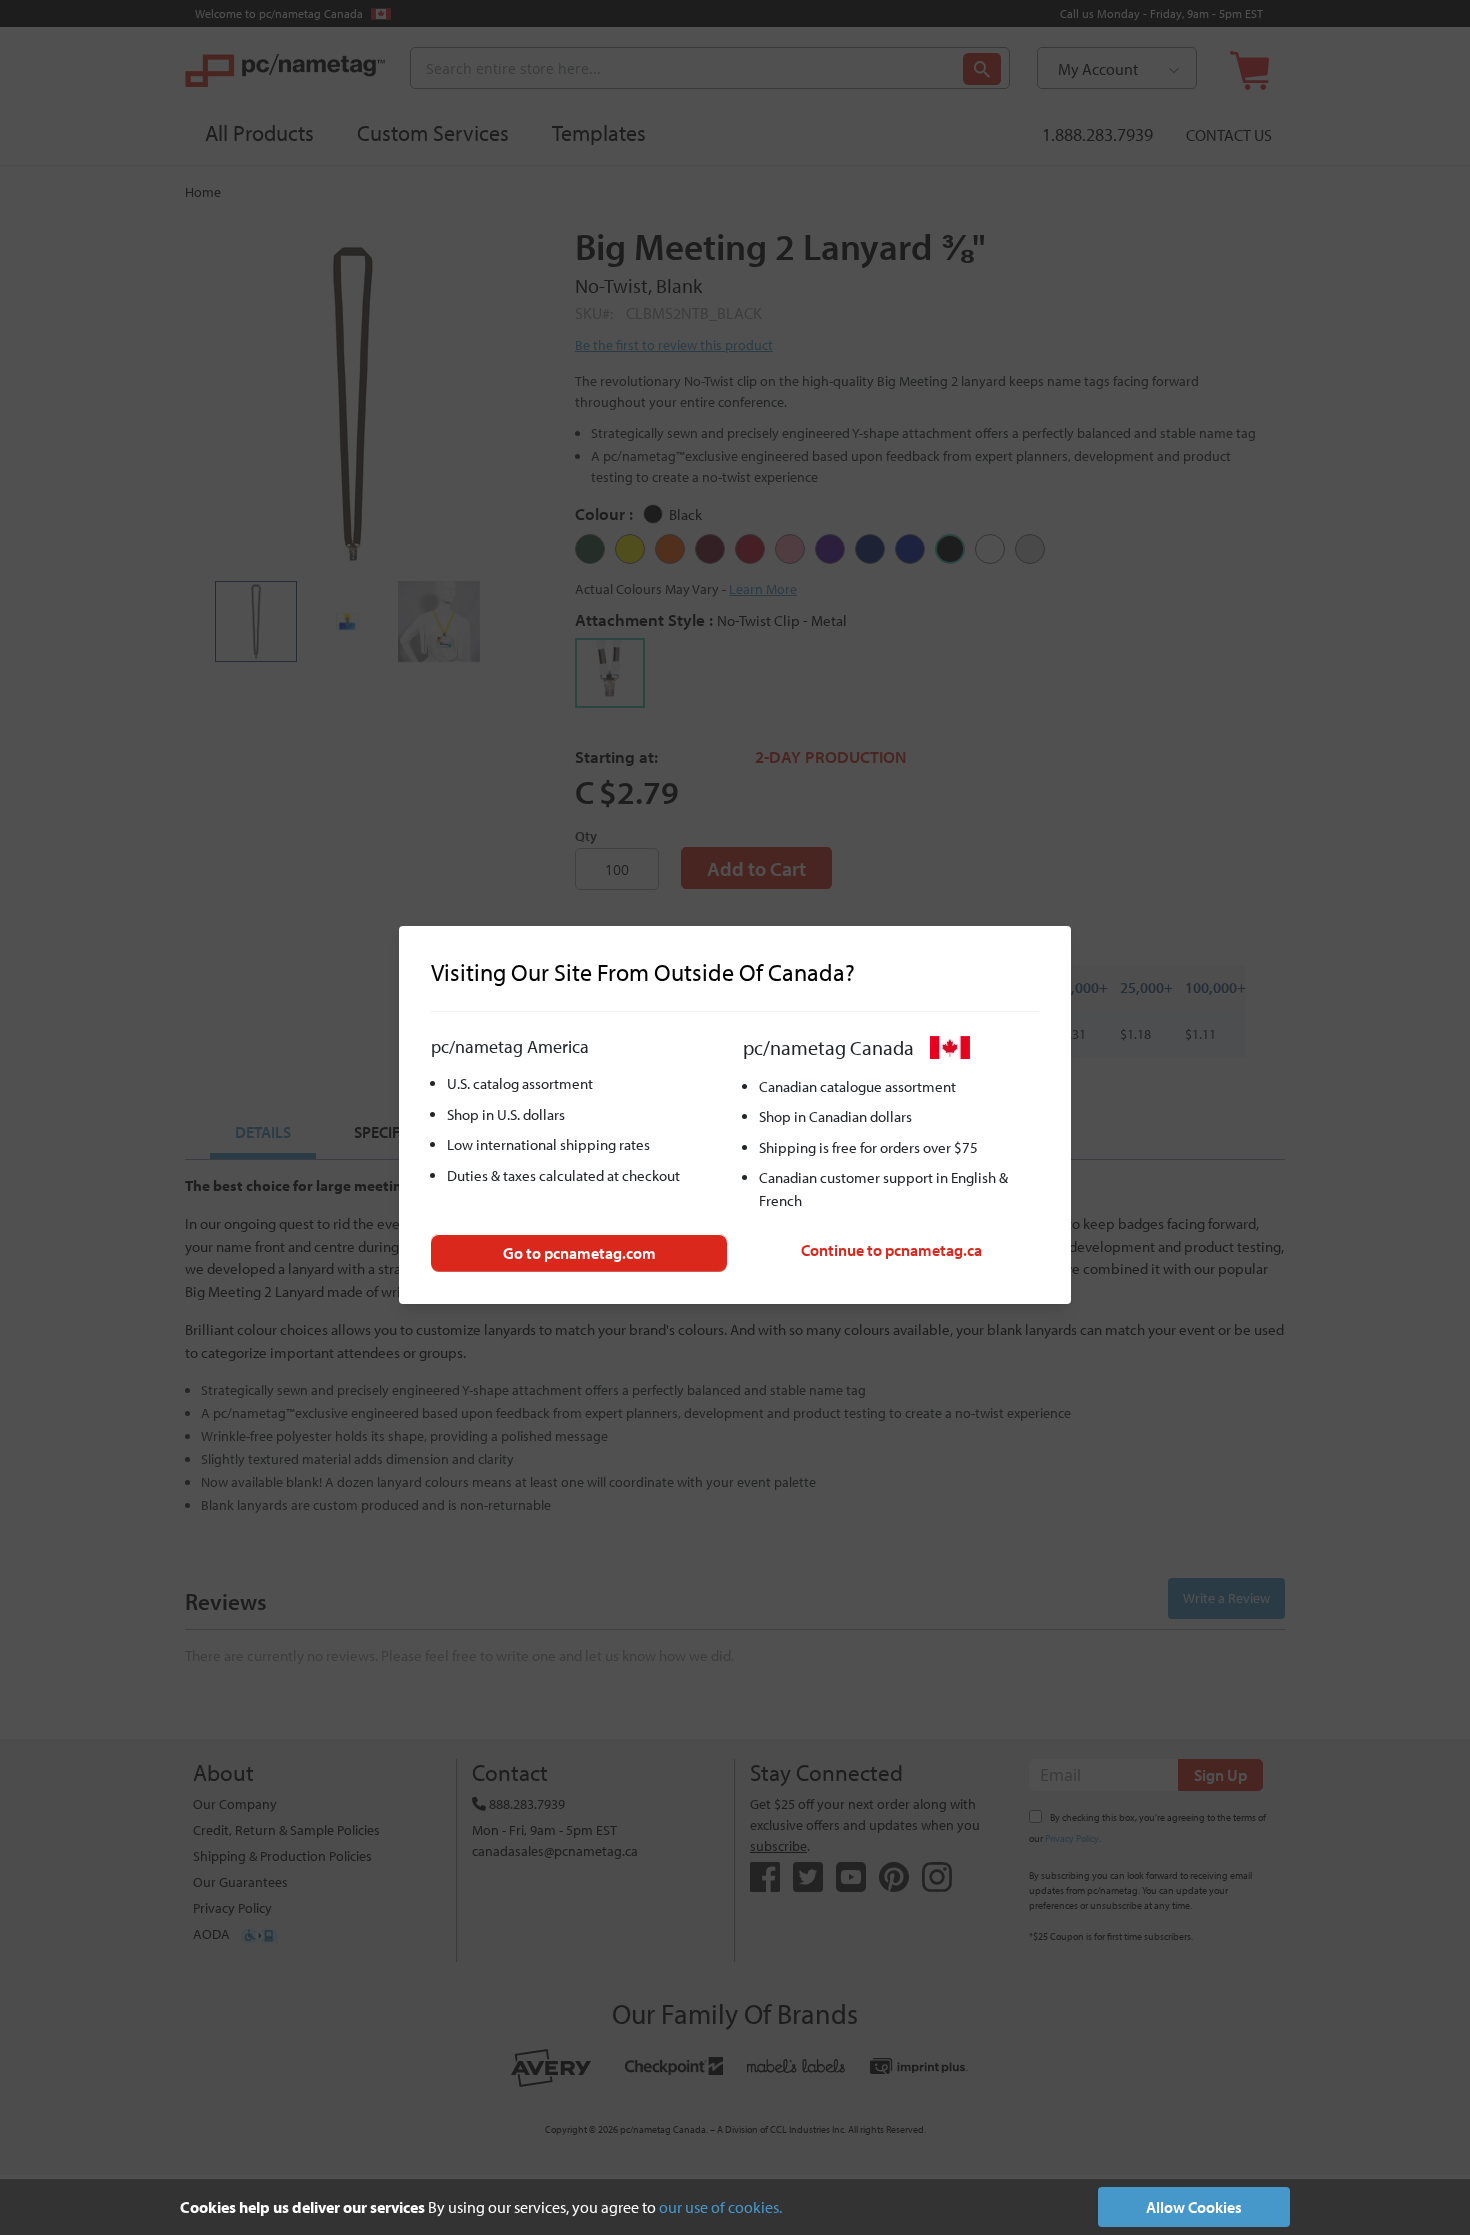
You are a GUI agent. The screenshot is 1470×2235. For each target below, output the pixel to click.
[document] (735, 2207)
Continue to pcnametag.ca (891, 1250)
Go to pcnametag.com (579, 1253)
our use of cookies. (720, 2207)
